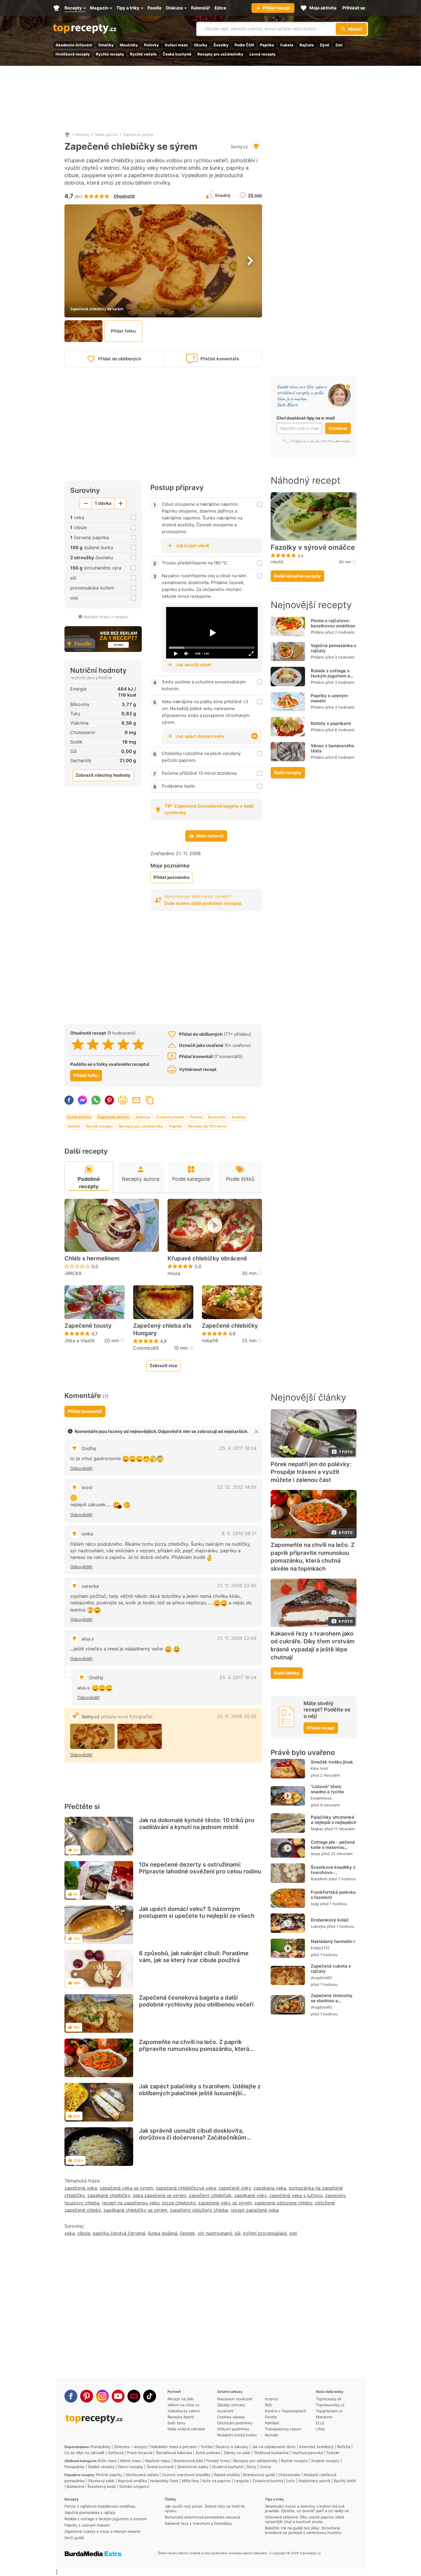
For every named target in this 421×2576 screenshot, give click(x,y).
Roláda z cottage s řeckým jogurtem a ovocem (330, 676)
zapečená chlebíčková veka (186, 2188)
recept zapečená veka (255, 2210)
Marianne (324, 2417)
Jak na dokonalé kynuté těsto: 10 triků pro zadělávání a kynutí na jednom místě (197, 1824)
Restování (217, 1117)
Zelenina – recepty (131, 2447)
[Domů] (67, 135)
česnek (187, 2233)
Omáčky (106, 45)
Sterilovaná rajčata (142, 2475)
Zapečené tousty (88, 1326)
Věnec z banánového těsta (333, 748)
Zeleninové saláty (193, 2467)
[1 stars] (78, 1044)
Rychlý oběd (345, 2481)
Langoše (242, 2481)
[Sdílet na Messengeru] (82, 1100)
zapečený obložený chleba (199, 2210)
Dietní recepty (131, 2467)
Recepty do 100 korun (207, 1126)
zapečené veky (235, 2188)
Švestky (221, 45)
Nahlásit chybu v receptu (106, 617)
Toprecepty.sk (329, 2399)
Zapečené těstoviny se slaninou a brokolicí (332, 2001)
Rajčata (307, 45)
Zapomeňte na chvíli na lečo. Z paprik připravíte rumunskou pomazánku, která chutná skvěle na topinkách (194, 2049)
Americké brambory (316, 2447)
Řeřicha (344, 2447)
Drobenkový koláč (330, 1920)
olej (293, 2233)
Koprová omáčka (132, 2481)
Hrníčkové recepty (73, 54)
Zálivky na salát (237, 2453)
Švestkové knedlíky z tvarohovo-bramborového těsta (333, 1872)
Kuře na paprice (217, 2481)
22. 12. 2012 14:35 (237, 1487)
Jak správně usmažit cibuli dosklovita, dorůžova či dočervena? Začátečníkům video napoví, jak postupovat (193, 2138)
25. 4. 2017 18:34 (238, 1448)
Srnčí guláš (74, 2538)
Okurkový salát (101, 2481)
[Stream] (134, 2396)
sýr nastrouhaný (215, 2233)
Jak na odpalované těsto (274, 2447)
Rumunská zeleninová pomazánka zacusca (202, 2517)
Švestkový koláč (102, 2486)
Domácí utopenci (134, 2486)
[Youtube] (118, 2396)
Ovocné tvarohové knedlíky (186, 2475)
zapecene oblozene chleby (283, 2203)
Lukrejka (318, 1926)
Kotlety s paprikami (331, 723)
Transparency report (283, 2429)
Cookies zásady (231, 2417)
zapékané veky (250, 2195)
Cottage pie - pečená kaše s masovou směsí (333, 1847)
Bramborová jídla (188, 2461)
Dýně (325, 45)
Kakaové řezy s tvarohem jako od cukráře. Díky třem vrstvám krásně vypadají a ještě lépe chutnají (313, 1645)
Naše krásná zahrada (186, 2429)
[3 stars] (108, 1044)
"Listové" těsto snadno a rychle (327, 1789)
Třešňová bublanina (271, 2453)
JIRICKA (73, 1273)
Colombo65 (146, 1348)
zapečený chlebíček (210, 2195)
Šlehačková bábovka (174, 2453)
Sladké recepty (101, 2467)
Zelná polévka (208, 2453)
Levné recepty (263, 54)
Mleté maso (131, 2461)
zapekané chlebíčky (109, 2195)
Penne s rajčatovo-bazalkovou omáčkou (333, 623)
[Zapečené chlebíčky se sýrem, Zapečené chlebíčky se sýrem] (92, 1736)
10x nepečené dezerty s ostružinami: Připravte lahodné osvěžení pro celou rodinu (200, 1868)
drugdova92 (321, 1978)
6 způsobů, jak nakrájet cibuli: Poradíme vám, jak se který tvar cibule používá (194, 1957)
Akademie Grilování (74, 45)
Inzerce (272, 2399)
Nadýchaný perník (314, 2481)
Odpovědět (81, 1468)
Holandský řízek (164, 2481)
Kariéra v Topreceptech (286, 2411)
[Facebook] (71, 2396)
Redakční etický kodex (237, 2435)
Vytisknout (123, 1100)
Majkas (317, 1829)
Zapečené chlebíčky (230, 1326)
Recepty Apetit (181, 2417)
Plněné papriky (109, 2475)
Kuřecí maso (176, 45)
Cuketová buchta (268, 2481)
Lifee (320, 2429)
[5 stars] (138, 1044)
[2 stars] (93, 1044)
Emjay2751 (320, 1948)
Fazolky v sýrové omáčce (313, 547)
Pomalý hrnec (218, 2461)
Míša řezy (190, 2481)
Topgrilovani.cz (329, 2411)
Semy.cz (239, 147)
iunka (87, 1534)
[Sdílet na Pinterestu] (109, 1100)
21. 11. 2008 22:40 (237, 1585)
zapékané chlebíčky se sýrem (135, 2210)
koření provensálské (265, 2233)
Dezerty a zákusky (232, 2447)
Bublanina (75, 2486)
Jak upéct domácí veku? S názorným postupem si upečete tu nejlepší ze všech (197, 1912)
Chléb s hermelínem (92, 1258)
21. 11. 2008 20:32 (237, 1716)
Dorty (251, 2467)
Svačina (239, 1117)
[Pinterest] (87, 2396)
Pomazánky (101, 2447)
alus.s (88, 1639)
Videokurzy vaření (184, 2411)
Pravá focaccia (140, 2453)
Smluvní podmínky (233, 2429)
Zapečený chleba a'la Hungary (162, 1329)
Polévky (152, 45)
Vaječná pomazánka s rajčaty (334, 648)
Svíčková (116, 2453)
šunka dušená (163, 2233)
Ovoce (265, 2467)
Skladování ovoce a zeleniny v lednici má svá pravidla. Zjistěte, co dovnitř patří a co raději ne (307, 2508)
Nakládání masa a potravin (174, 2447)
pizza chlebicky (179, 2203)
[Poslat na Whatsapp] (96, 1100)
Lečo (291, 2481)
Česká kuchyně (177, 54)
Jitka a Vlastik (80, 1341)
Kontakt (272, 2435)
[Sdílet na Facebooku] (69, 1100)
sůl (238, 2233)
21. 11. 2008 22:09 (237, 1638)
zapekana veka (270, 2188)
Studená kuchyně (228, 2467)
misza (174, 1273)
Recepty (83, 135)
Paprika (267, 45)
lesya (315, 1854)
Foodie (271, 2417)
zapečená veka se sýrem (126, 2188)
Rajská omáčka (227, 2475)
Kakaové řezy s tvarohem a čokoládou (198, 2523)
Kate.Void (319, 1768)
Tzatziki (333, 2453)
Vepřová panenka (307, 2453)
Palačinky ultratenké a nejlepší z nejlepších (334, 1820)
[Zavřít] (256, 1432)
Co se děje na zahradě (84, 2453)
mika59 (210, 1341)
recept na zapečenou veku (131, 2203)
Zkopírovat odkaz (150, 1100)
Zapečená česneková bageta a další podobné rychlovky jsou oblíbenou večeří (196, 2001)
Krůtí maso (107, 2461)
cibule (84, 2233)
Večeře (73, 1126)
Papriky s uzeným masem (329, 698)
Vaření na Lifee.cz (183, 2405)
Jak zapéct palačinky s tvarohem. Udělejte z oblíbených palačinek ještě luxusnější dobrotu (200, 2093)
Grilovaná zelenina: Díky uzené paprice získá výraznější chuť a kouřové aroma (304, 2519)
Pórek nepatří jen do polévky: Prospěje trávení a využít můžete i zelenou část (311, 1472)
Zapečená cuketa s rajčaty (331, 1969)
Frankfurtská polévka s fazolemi (333, 1895)
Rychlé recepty (110, 54)
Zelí (339, 45)
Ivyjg (315, 1904)
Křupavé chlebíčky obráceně (207, 1258)
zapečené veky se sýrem (225, 2203)
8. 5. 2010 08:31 (239, 1533)
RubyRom (319, 1879)
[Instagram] (102, 2396)
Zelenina (143, 1117)
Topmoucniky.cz (330, 2405)
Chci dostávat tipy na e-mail (306, 418)
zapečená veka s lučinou (296, 2195)
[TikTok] (150, 2396)
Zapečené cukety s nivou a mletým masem (102, 2531)
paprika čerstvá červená (119, 2233)
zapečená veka (81, 2188)
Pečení (196, 1117)
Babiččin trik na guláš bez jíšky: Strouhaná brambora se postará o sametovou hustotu (303, 2530)
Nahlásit (272, 2423)
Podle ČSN (244, 45)
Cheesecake (289, 2475)
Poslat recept (136, 1100)
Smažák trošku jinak (332, 1762)
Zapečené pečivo (138, 135)
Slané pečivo (106, 135)
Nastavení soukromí (235, 2399)
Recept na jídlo (181, 2399)
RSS (268, 2405)
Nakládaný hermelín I (333, 1941)
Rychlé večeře (143, 54)
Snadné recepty (325, 2461)
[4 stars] (123, 1044)
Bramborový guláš (259, 2475)
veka (70, 2233)
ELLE (320, 2423)
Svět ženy (176, 2423)
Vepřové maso (157, 2461)
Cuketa (287, 45)
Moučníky (129, 45)
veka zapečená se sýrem (159, 2195)
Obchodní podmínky (235, 2423)
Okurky (201, 45)
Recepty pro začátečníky (220, 54)
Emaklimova (321, 1798)
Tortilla (206, 2447)
